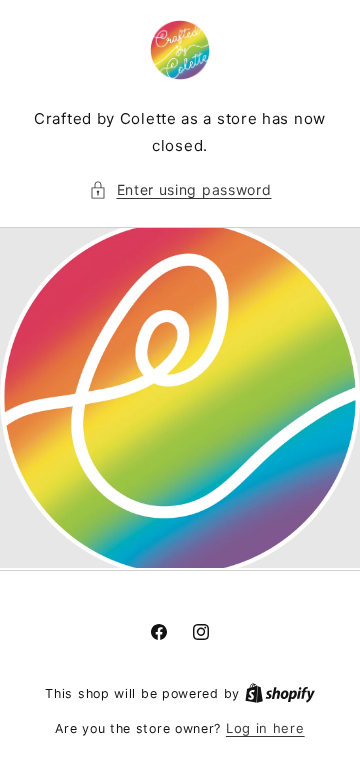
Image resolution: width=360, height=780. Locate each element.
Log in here (265, 728)
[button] (180, 189)
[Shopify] (280, 693)
